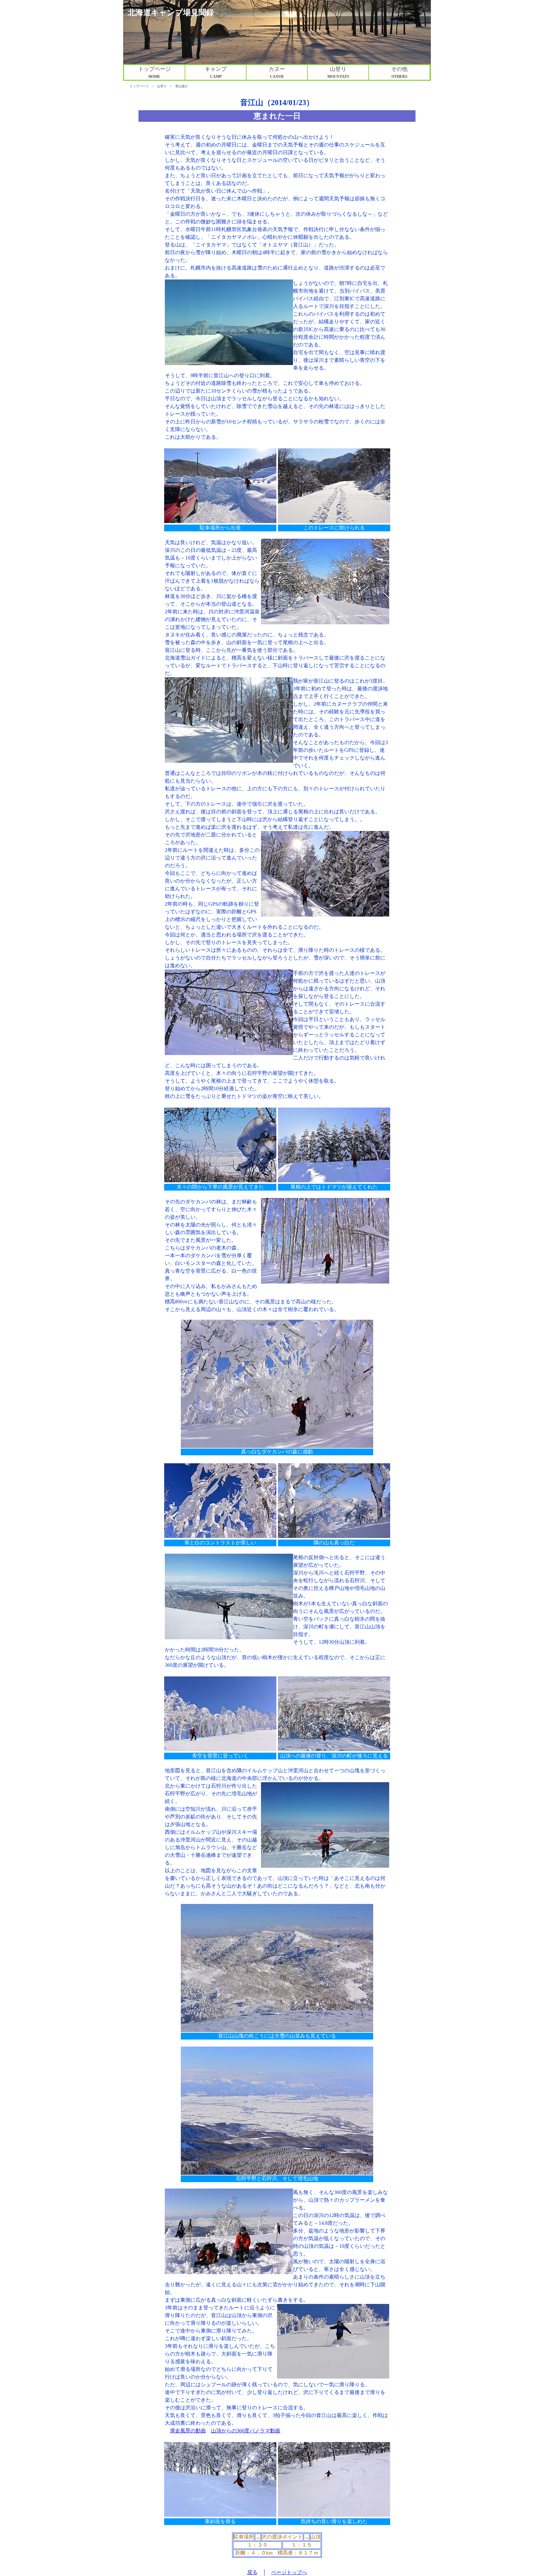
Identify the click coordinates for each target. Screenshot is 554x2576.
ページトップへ (289, 2572)
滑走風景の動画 (188, 2431)
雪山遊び (181, 86)
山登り (162, 86)
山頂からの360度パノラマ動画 (246, 2431)
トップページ (139, 86)
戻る (252, 2572)
